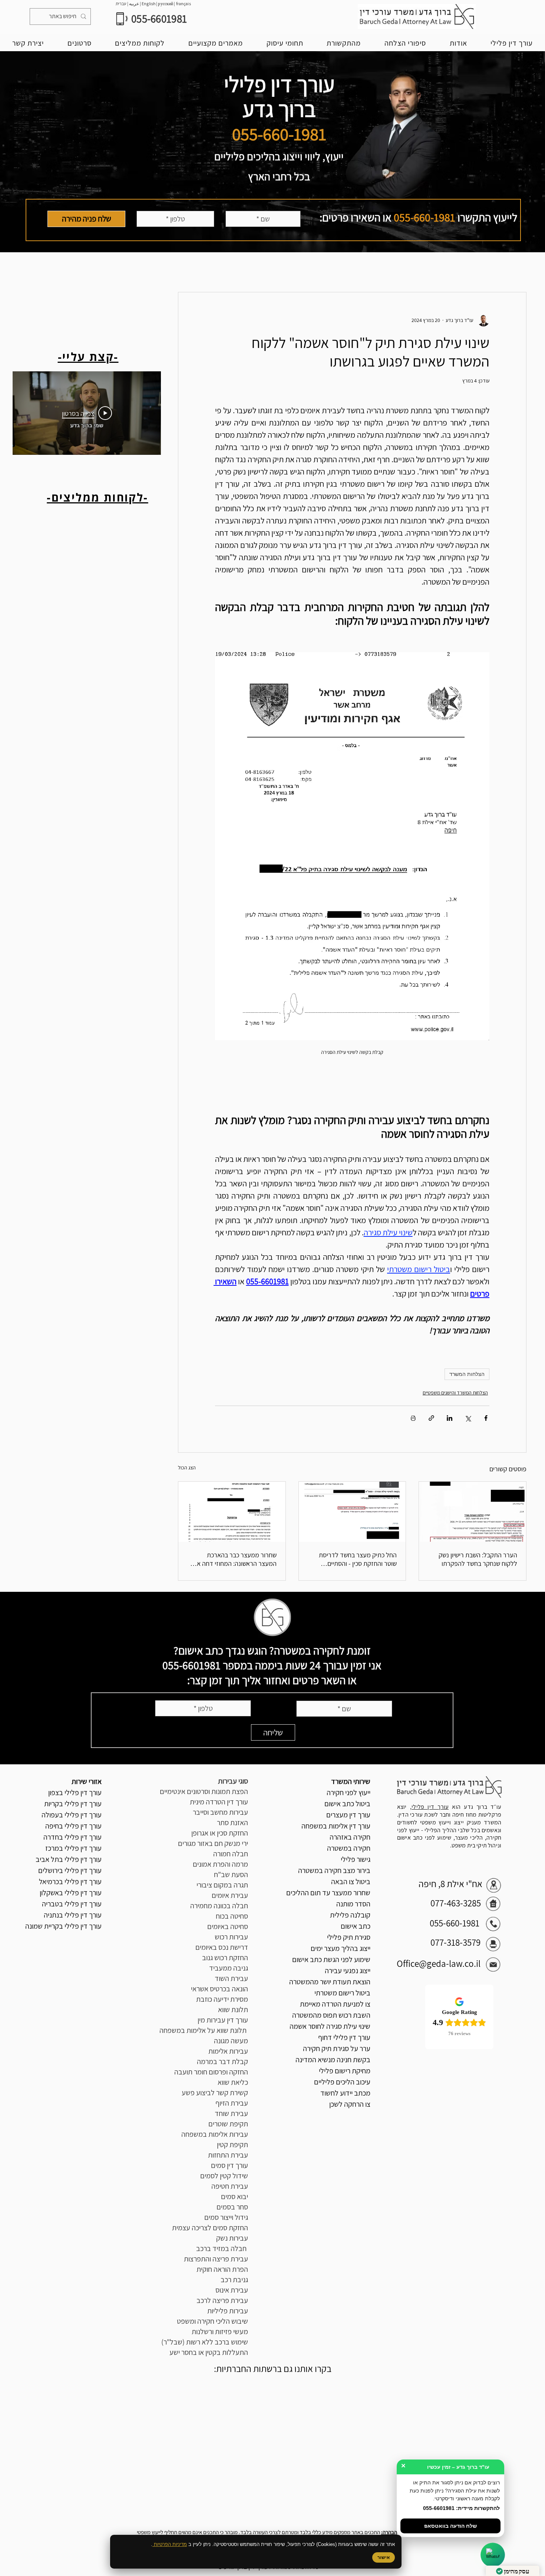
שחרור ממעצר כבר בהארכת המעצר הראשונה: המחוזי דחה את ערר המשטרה (235, 1559)
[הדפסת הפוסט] (413, 1418)
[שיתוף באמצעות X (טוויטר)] (468, 1418)
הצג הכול (187, 1468)
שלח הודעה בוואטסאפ (450, 2526)
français (184, 4)
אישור (384, 2557)
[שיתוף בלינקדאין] (450, 1418)
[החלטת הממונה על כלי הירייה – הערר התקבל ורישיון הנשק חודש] (473, 1512)
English (149, 4)
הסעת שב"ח (231, 1874)
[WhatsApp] (493, 2555)
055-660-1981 (425, 217)
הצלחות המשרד (467, 1374)
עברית (121, 4)
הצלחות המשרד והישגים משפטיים (455, 1393)
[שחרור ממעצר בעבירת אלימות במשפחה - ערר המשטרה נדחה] (232, 1512)
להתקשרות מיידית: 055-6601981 (461, 2508)
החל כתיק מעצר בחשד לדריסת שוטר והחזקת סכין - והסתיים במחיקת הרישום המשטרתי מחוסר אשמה (355, 1559)
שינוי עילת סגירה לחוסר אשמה (330, 2026)
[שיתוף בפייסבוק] (486, 1418)
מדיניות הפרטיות (170, 2544)
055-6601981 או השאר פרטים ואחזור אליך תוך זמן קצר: (260, 1673)
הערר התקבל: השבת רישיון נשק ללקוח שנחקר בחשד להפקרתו (478, 1559)
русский (166, 4)
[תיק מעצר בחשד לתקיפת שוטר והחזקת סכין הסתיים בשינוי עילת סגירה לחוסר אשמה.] (352, 1512)
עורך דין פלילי (430, 1807)
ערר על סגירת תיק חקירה (337, 2048)
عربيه (134, 4)
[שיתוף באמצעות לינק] (431, 1418)
